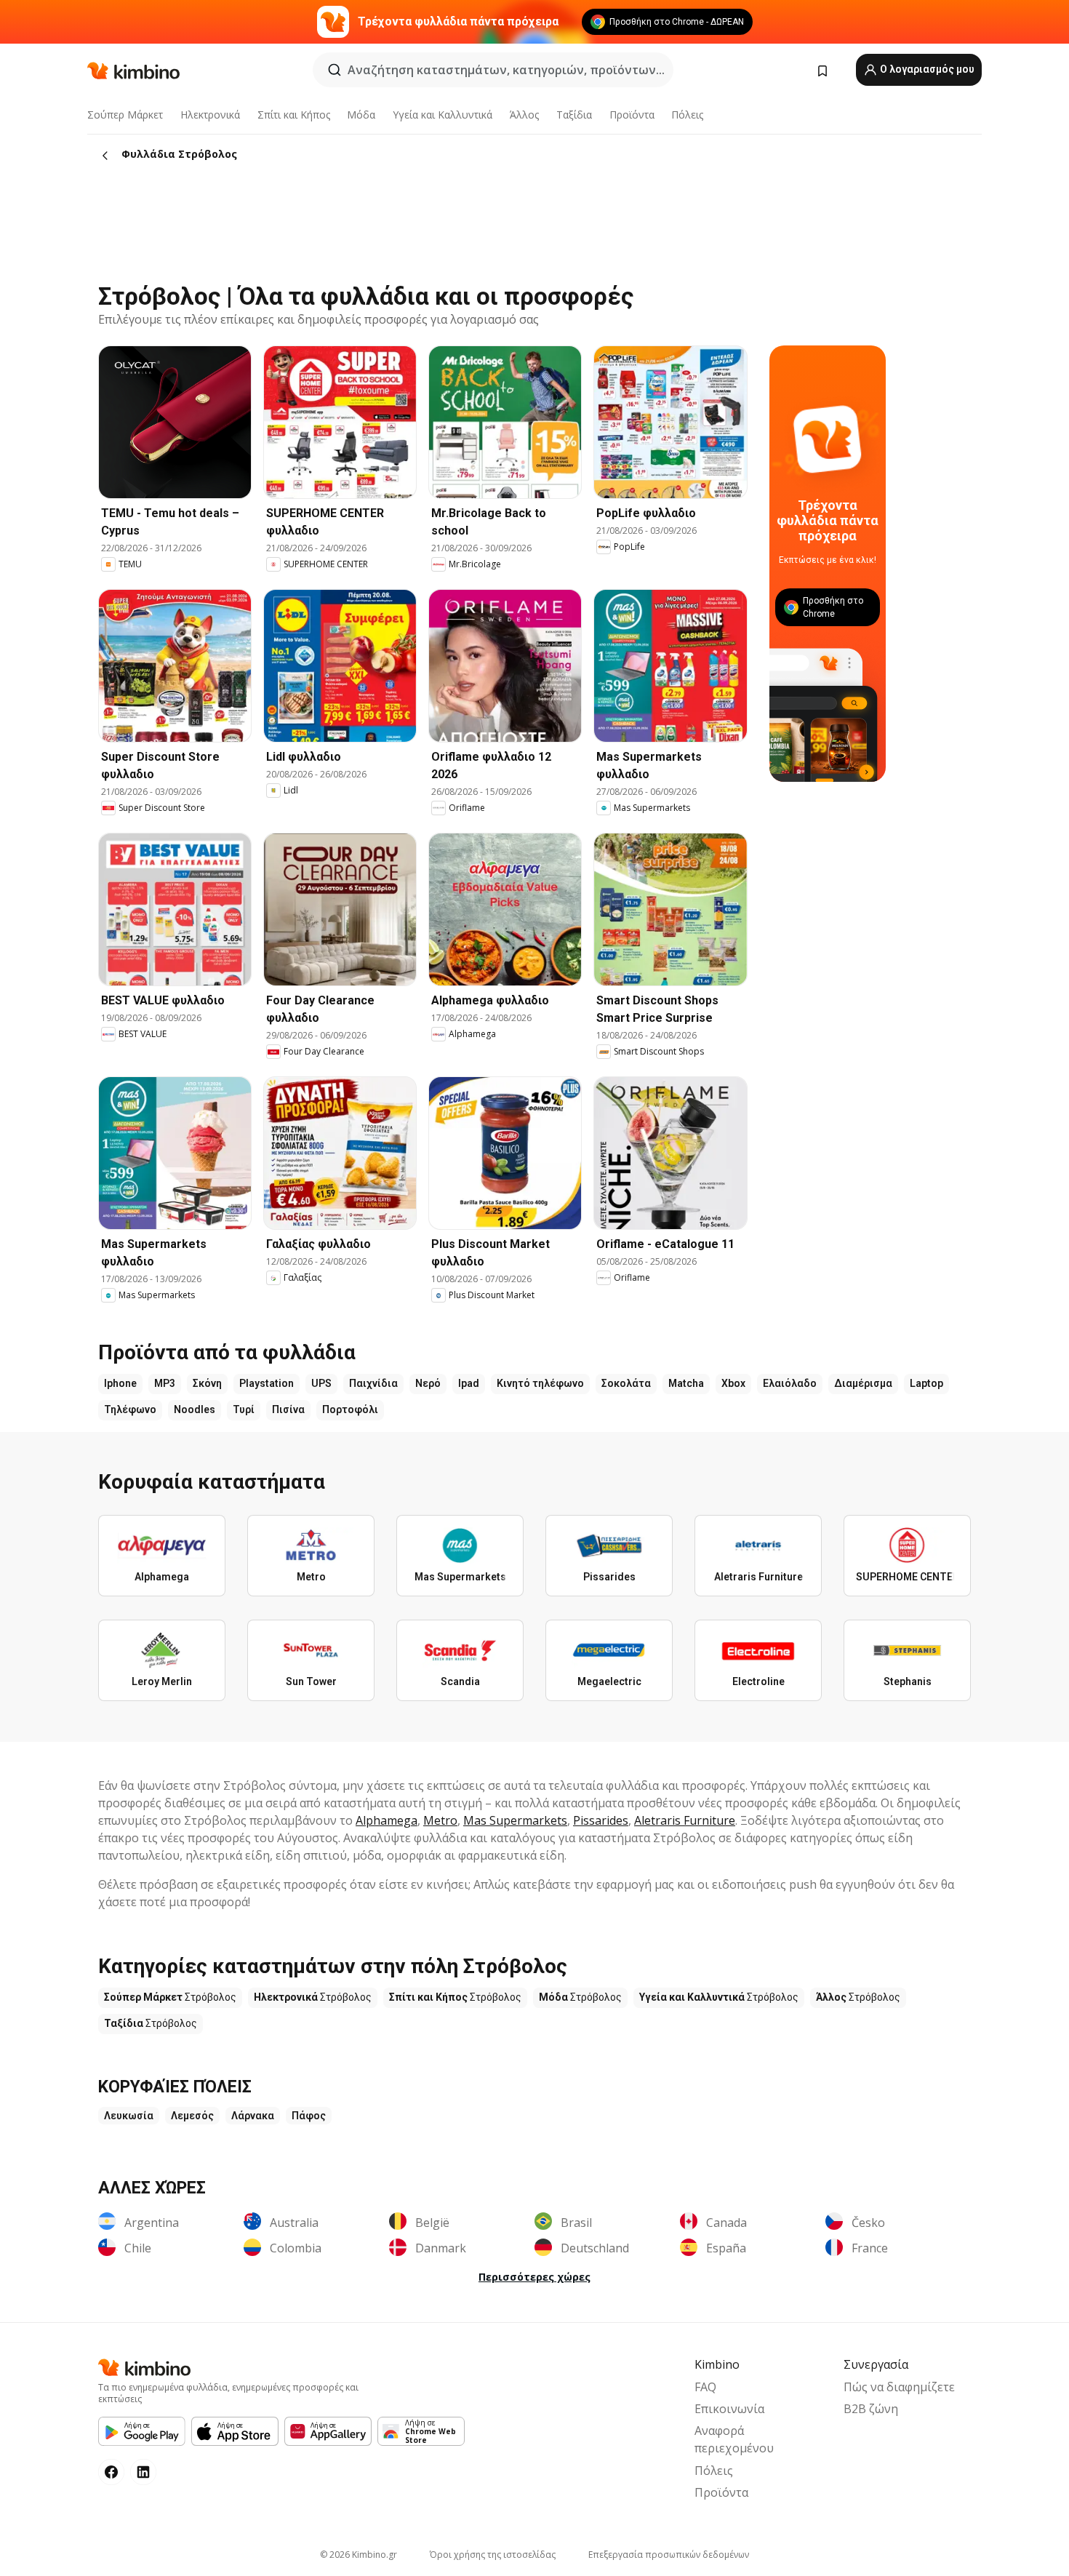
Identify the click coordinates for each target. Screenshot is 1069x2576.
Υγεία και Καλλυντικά (443, 115)
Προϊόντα (632, 115)
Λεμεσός (192, 2116)
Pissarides (601, 1820)
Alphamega (387, 1820)
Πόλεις (687, 115)
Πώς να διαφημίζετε (899, 2387)
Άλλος (524, 115)
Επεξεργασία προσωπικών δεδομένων (669, 2555)
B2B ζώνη (871, 2409)
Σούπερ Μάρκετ (125, 115)
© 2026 (359, 2555)
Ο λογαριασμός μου (926, 69)
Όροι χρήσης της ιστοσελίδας (493, 2555)
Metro (440, 1820)
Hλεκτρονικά (210, 115)
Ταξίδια (574, 115)
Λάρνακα (253, 2116)
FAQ (705, 2387)
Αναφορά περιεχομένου (734, 2439)
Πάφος (309, 2116)
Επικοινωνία (729, 2409)
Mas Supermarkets (515, 1820)
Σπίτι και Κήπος (294, 115)
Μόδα (361, 115)
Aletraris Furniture (685, 1820)
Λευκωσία (129, 2116)
